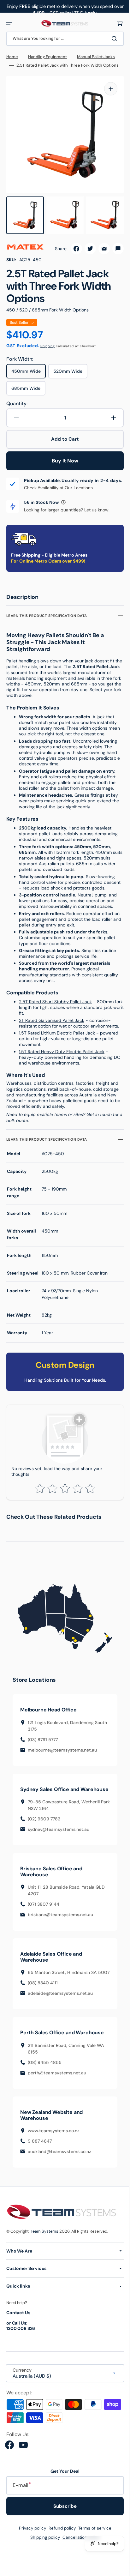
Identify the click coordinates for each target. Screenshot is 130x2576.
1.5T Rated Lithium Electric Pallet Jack (57, 1040)
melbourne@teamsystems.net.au (62, 1752)
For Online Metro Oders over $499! (48, 562)
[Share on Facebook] (72, 242)
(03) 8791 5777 (43, 1741)
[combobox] (63, 39)
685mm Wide (28, 384)
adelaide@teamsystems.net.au (60, 2008)
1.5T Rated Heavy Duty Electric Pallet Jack (62, 1059)
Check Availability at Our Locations (58, 489)
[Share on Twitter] (86, 242)
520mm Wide (70, 367)
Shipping (48, 340)
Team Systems (44, 2246)
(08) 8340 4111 (43, 1998)
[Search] (111, 39)
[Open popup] (63, 504)
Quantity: (17, 397)
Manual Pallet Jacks (96, 57)
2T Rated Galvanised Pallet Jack (52, 1027)
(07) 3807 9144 (44, 1912)
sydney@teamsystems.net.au (59, 1837)
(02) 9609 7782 (44, 1827)
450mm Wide (29, 367)
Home (12, 57)
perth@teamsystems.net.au (57, 2088)
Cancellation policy (79, 2552)
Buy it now (63, 454)
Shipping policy (43, 2552)
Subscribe (63, 2521)
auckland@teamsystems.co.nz (59, 2166)
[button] (9, 23)
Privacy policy (30, 2543)
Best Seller (19, 316)
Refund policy (60, 2543)
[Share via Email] (99, 242)
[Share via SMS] (113, 242)
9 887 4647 (40, 2156)
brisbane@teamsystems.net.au (60, 1923)
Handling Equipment (47, 57)
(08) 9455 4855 (45, 2077)
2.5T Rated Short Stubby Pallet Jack (55, 1009)
